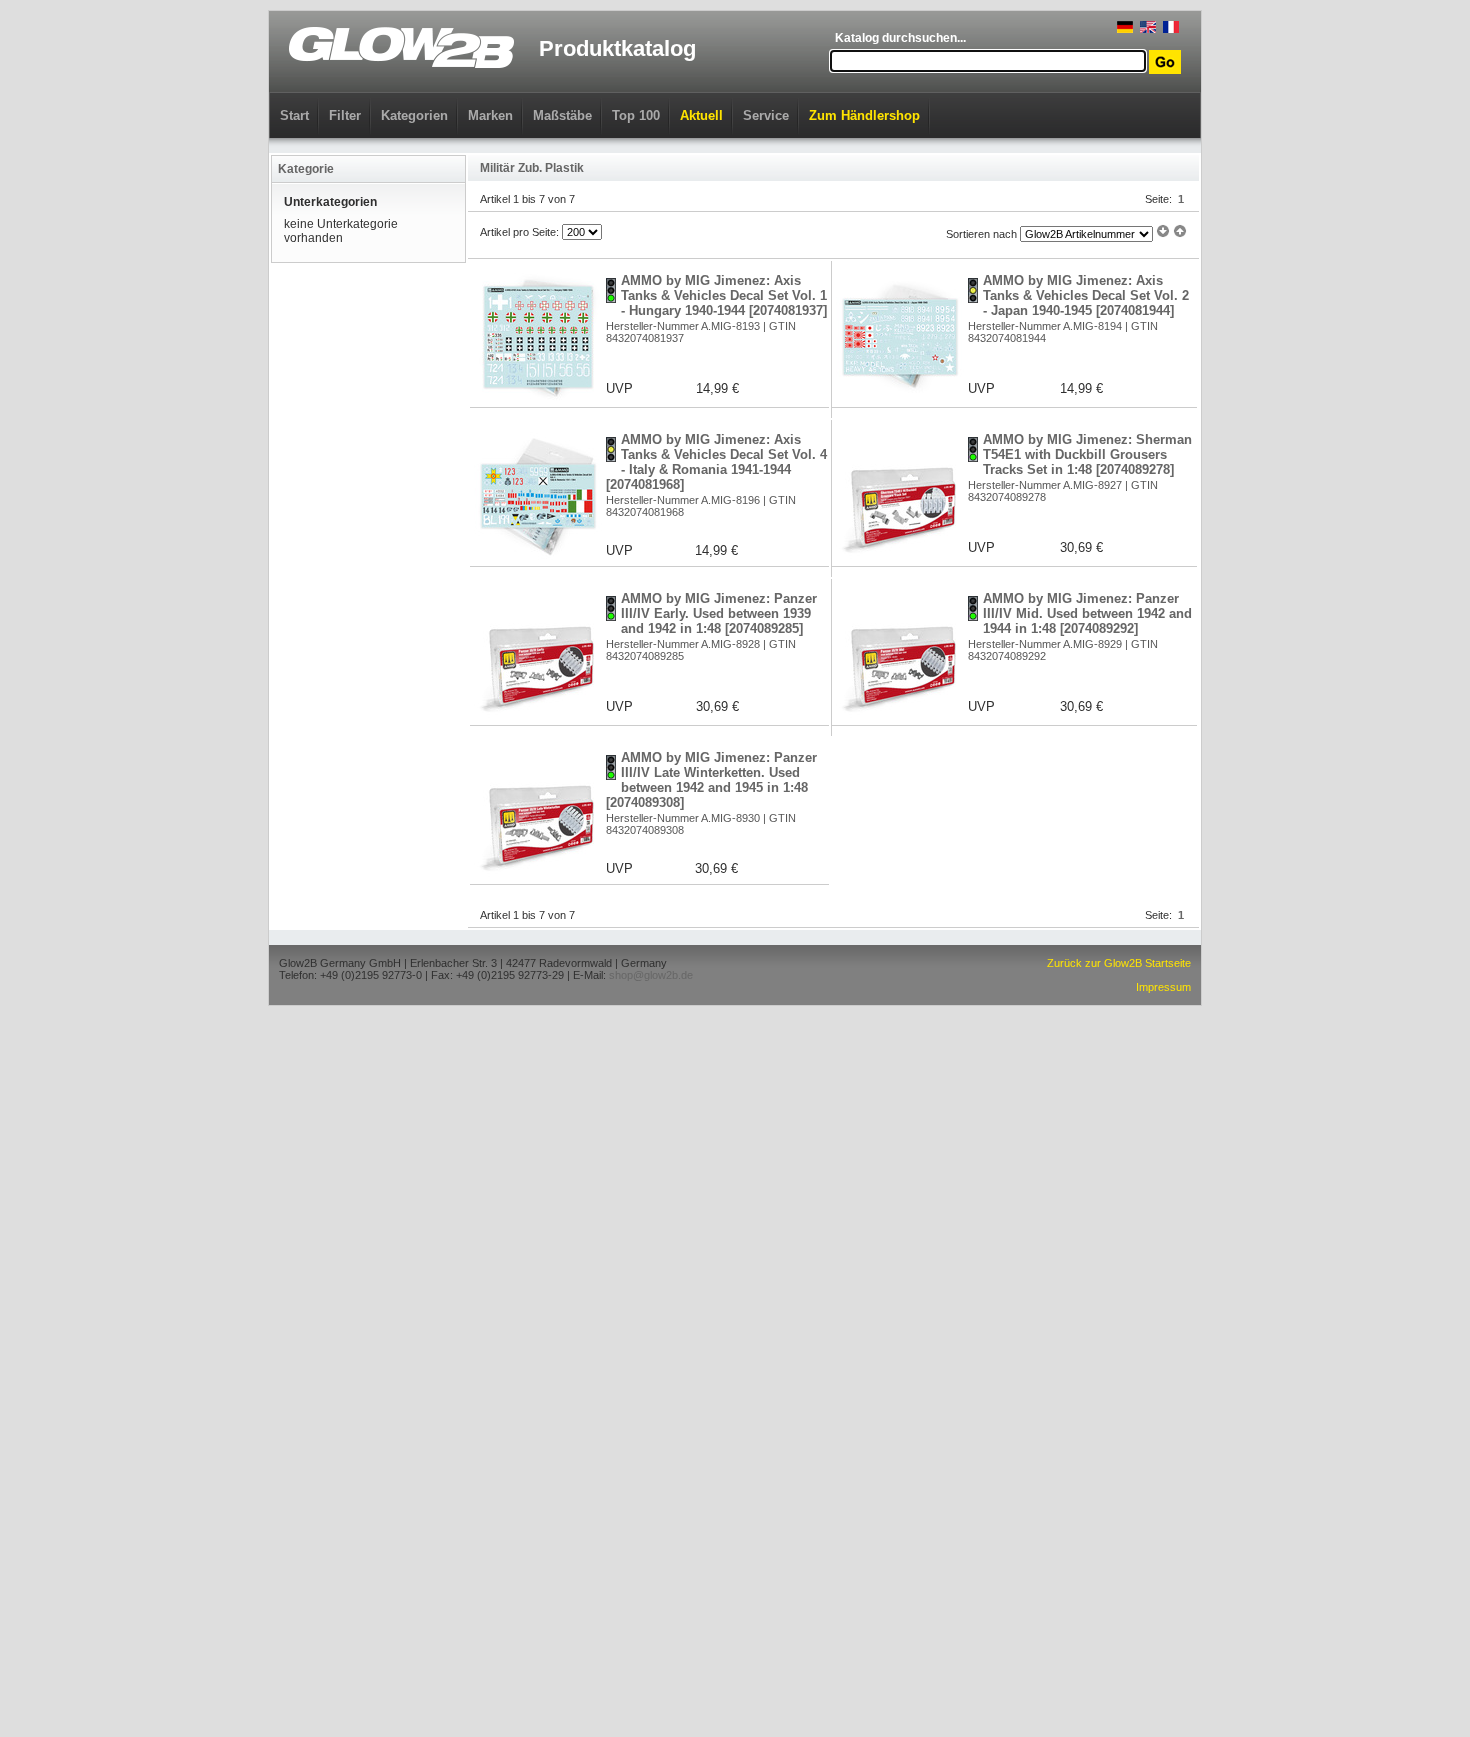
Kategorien (414, 115)
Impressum (1163, 987)
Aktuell (701, 115)
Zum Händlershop (864, 115)
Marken (490, 115)
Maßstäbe (562, 115)
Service (766, 115)
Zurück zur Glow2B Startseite (1119, 963)
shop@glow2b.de (651, 975)
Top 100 (636, 115)
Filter (345, 115)
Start (294, 115)
